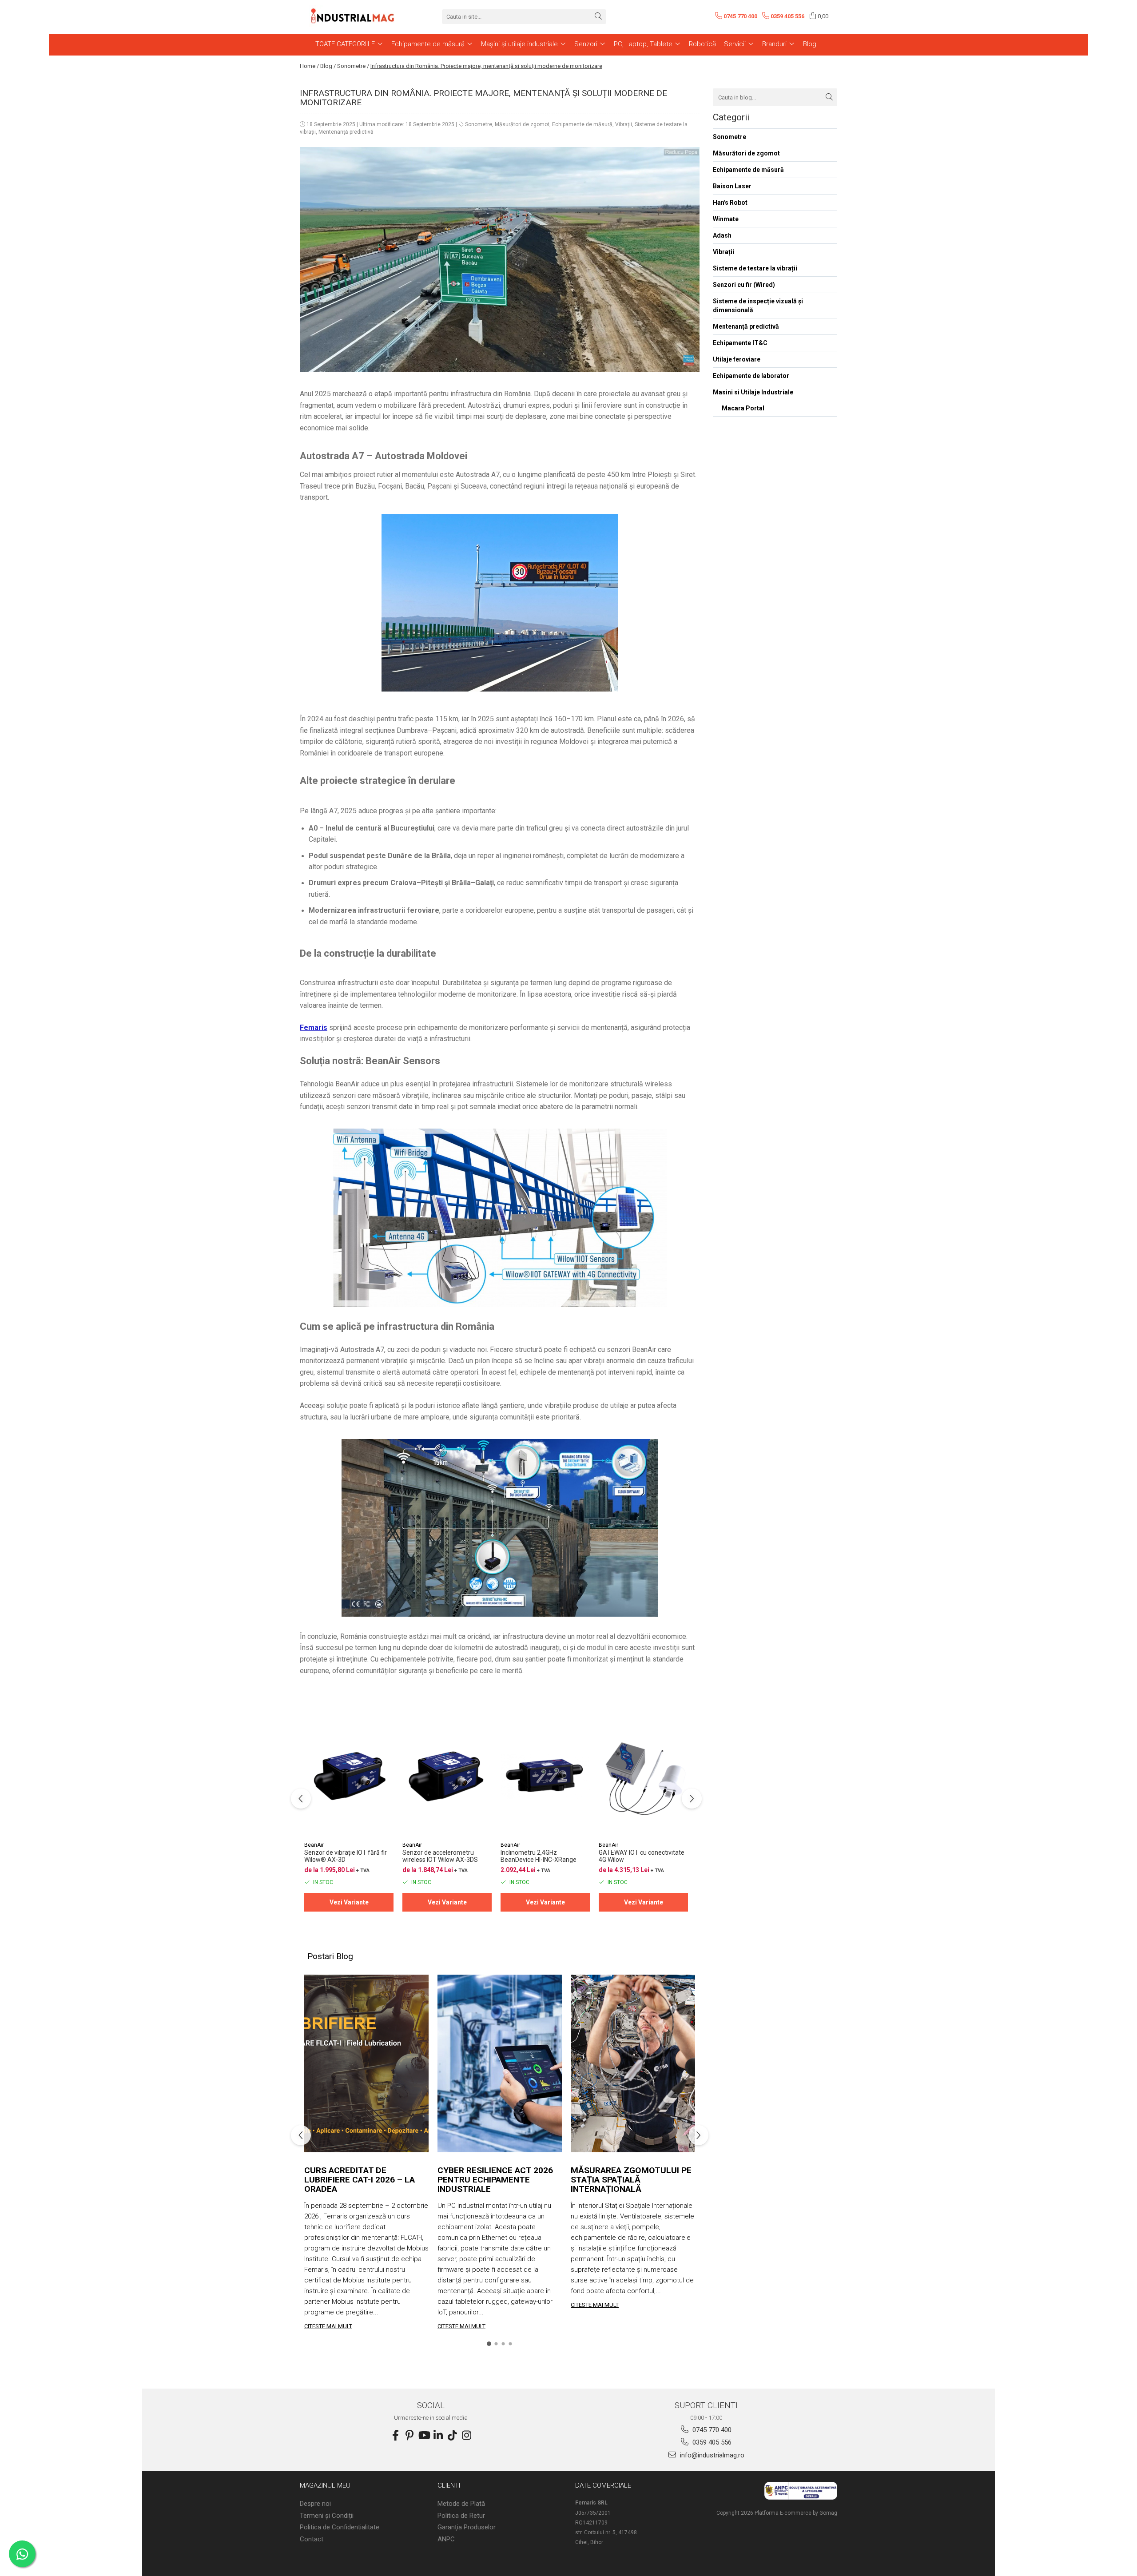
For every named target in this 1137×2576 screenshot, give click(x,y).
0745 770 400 (711, 2430)
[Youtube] (424, 2436)
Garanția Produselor (467, 2527)
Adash (722, 235)
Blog (810, 44)
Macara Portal (743, 408)
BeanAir (314, 1845)
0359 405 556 (711, 2442)
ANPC (446, 2539)
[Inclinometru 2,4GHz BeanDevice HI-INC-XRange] (545, 1776)
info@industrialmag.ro (711, 2455)
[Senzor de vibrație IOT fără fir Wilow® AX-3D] (349, 1776)
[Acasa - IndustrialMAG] (353, 16)
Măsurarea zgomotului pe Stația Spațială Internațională (631, 2180)
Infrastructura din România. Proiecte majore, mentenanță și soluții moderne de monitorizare (486, 66)
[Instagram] (466, 2436)
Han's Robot (730, 203)
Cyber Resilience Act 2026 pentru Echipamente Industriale (495, 2180)
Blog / (328, 66)
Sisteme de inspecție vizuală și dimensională (758, 306)
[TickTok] (452, 2436)
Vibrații (624, 124)
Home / (309, 66)
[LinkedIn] (438, 2436)
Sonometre (479, 124)
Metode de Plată (461, 2504)
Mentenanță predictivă (346, 132)
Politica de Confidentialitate (340, 2527)
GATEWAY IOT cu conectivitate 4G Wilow (642, 1856)
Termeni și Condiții (327, 2516)
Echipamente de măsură (582, 124)
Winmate (726, 219)
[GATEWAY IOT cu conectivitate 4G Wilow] (643, 1776)
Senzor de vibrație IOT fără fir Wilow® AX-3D (346, 1856)
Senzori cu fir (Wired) (744, 285)
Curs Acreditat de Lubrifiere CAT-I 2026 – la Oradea (360, 2180)
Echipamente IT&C (740, 343)
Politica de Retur (461, 2516)
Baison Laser (732, 186)
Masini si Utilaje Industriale (753, 392)
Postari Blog (330, 1956)
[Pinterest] (409, 2436)
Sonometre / (353, 66)
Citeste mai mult (328, 2326)
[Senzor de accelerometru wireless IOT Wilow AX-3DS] (447, 1776)
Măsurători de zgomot (522, 124)
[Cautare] (598, 17)
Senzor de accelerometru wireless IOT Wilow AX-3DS (440, 1856)
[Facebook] (395, 2436)
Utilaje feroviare (737, 359)
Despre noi (315, 2504)
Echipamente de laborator (751, 376)
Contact (312, 2539)
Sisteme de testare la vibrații (755, 268)
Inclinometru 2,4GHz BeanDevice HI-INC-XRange (539, 1856)
